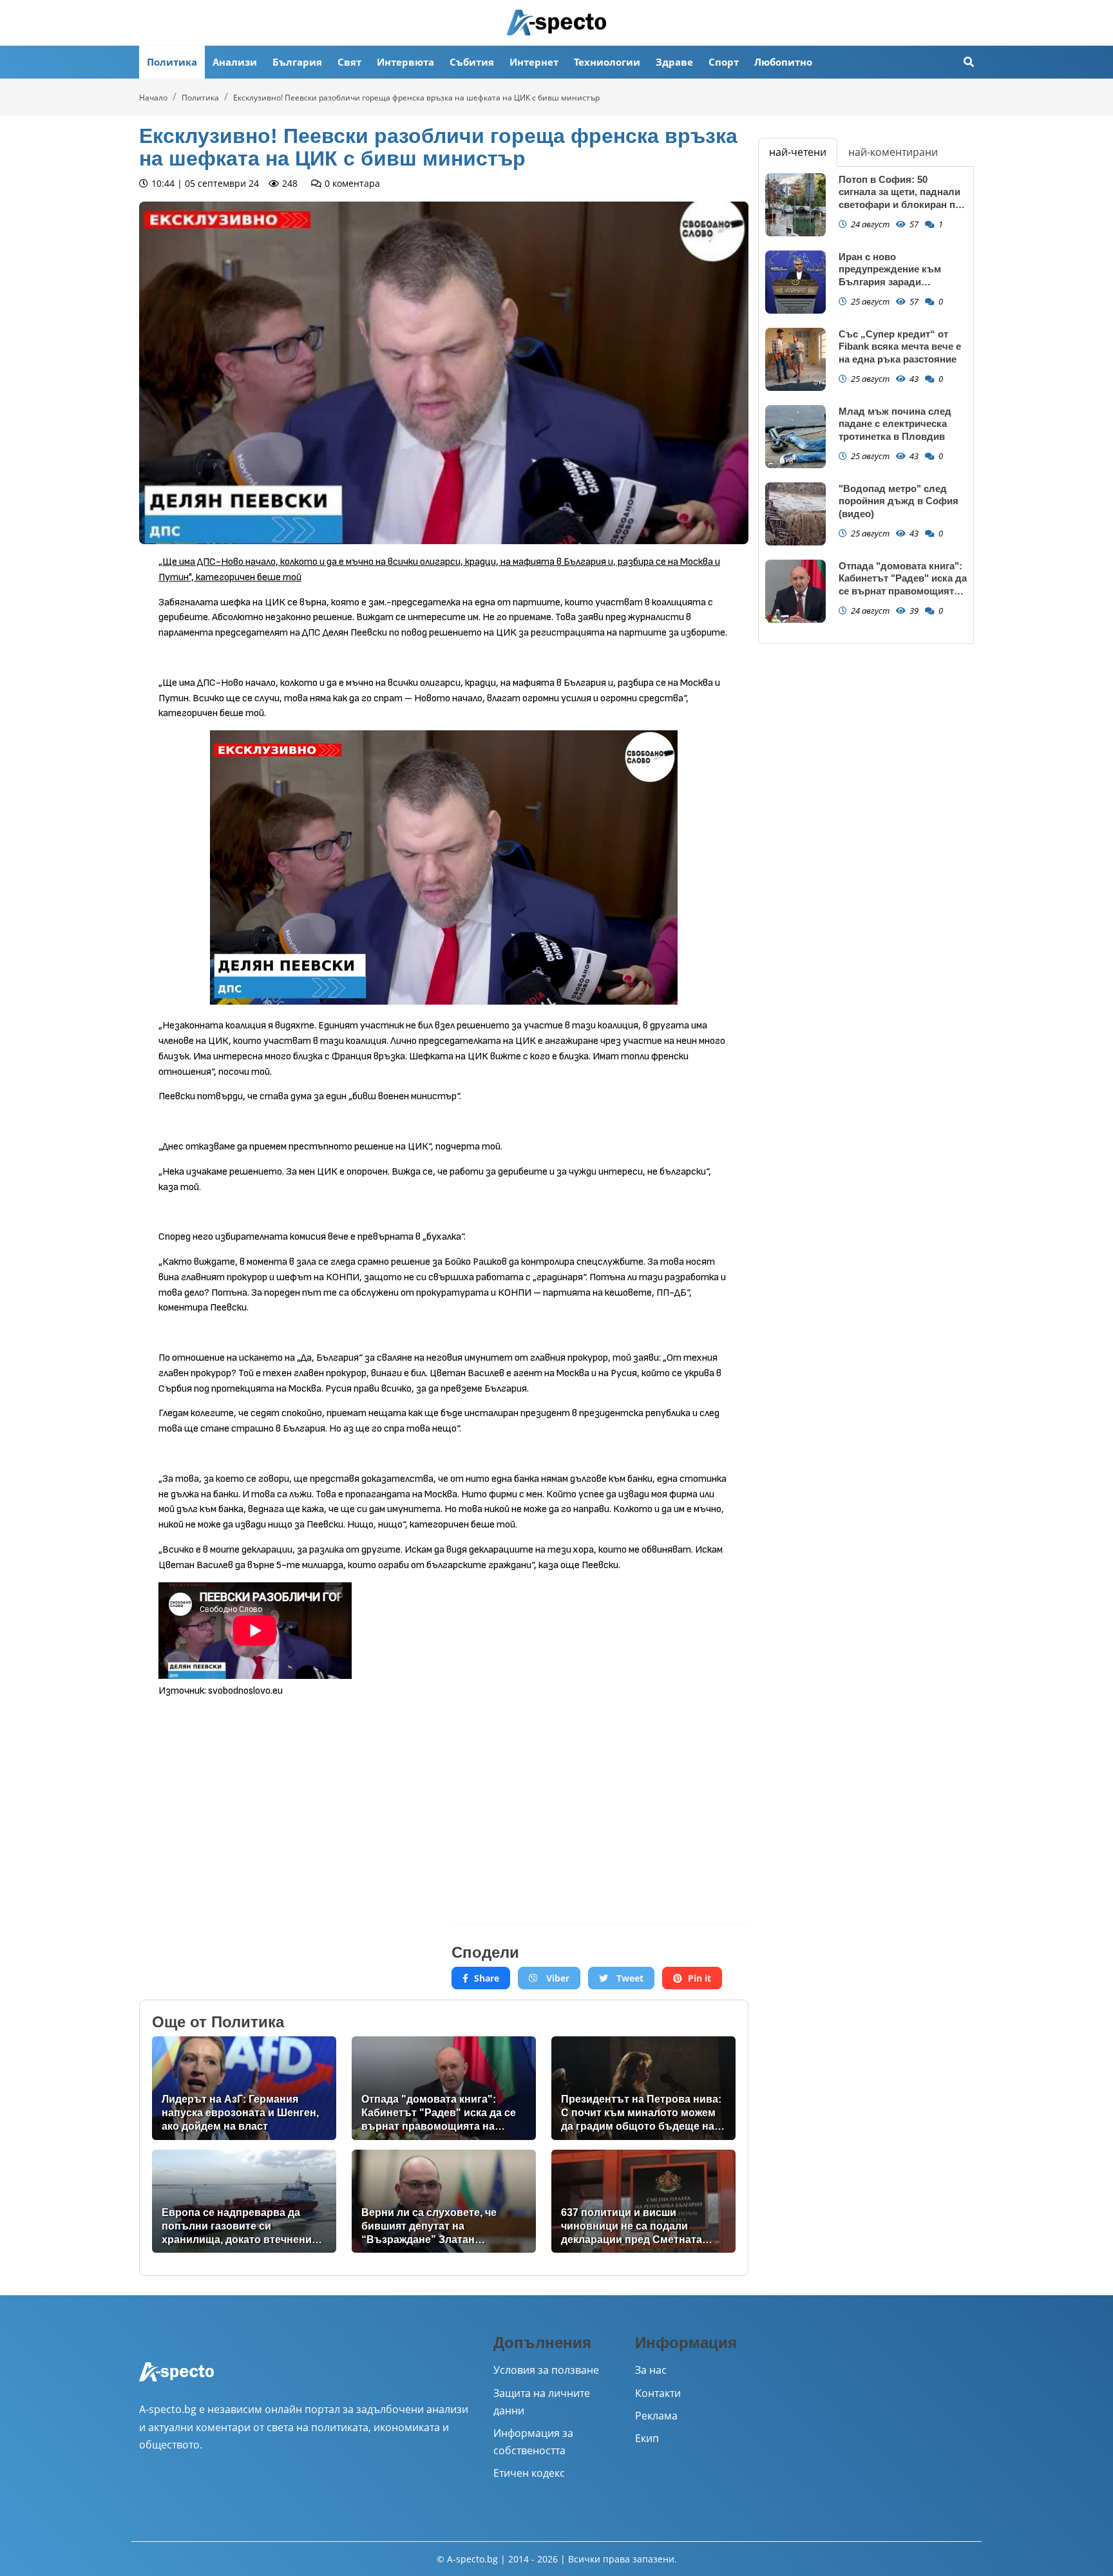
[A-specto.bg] (556, 23)
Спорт (724, 62)
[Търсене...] (969, 62)
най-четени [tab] (798, 152)
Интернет (534, 62)
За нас (651, 2370)
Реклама (656, 2416)
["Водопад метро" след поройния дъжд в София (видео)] (795, 514)
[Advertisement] (288, 1801)
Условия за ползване (546, 2370)
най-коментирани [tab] (893, 152)
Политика (172, 62)
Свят (349, 62)
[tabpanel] (866, 405)
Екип (647, 2438)
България (297, 62)
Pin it (699, 1978)
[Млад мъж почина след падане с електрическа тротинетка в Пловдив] (795, 437)
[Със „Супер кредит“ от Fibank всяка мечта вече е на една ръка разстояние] (795, 360)
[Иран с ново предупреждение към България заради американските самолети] (795, 282)
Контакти (658, 2393)
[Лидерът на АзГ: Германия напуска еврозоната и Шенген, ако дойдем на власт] (244, 2088)
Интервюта (405, 62)
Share (487, 1978)
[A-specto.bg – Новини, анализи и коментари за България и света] (176, 2381)
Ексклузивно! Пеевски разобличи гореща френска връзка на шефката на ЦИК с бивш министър (416, 98)
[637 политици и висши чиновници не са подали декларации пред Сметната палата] (643, 2202)
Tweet (629, 1978)
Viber (556, 1978)
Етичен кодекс (529, 2473)
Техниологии (607, 62)
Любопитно (783, 62)
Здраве (674, 62)
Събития (472, 62)
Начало (153, 98)
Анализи (235, 62)
